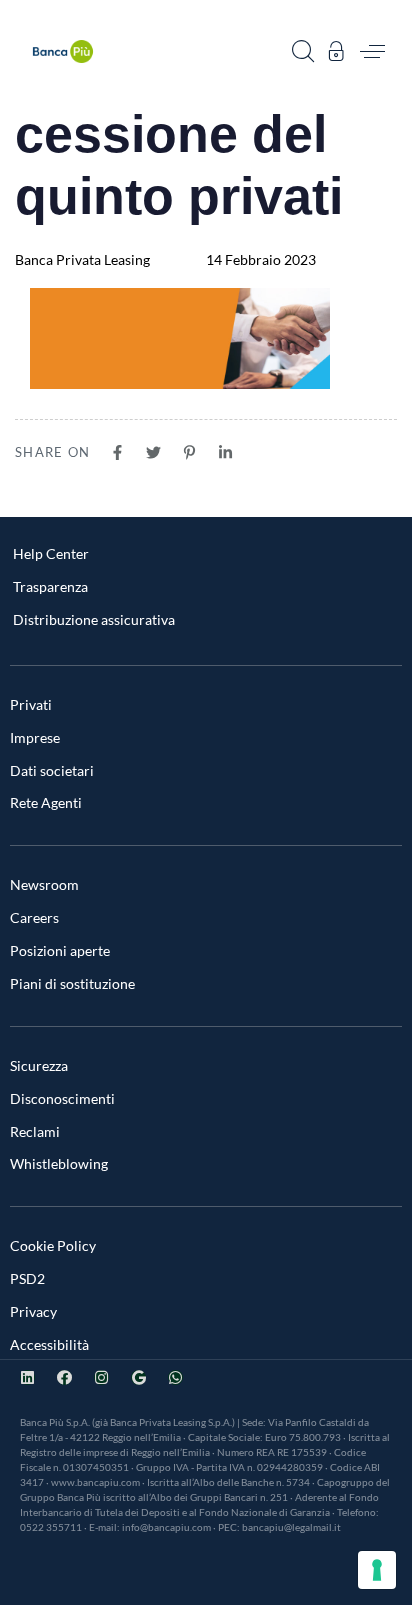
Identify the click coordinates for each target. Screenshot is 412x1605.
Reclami (35, 1131)
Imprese (35, 737)
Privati (31, 704)
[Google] (138, 1377)
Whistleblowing (59, 1163)
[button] (303, 51)
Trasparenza (50, 586)
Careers (34, 917)
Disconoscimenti (62, 1098)
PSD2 (27, 1278)
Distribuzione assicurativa (94, 619)
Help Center (51, 553)
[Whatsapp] (175, 1377)
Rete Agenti (46, 802)
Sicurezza (39, 1065)
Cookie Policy (53, 1245)
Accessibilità (49, 1344)
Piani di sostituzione (72, 983)
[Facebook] (64, 1377)
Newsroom (44, 884)
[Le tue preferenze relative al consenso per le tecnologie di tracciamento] (377, 1570)
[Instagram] (101, 1377)
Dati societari (52, 770)
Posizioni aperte (60, 950)
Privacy (33, 1311)
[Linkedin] (27, 1377)
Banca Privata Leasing (82, 259)
